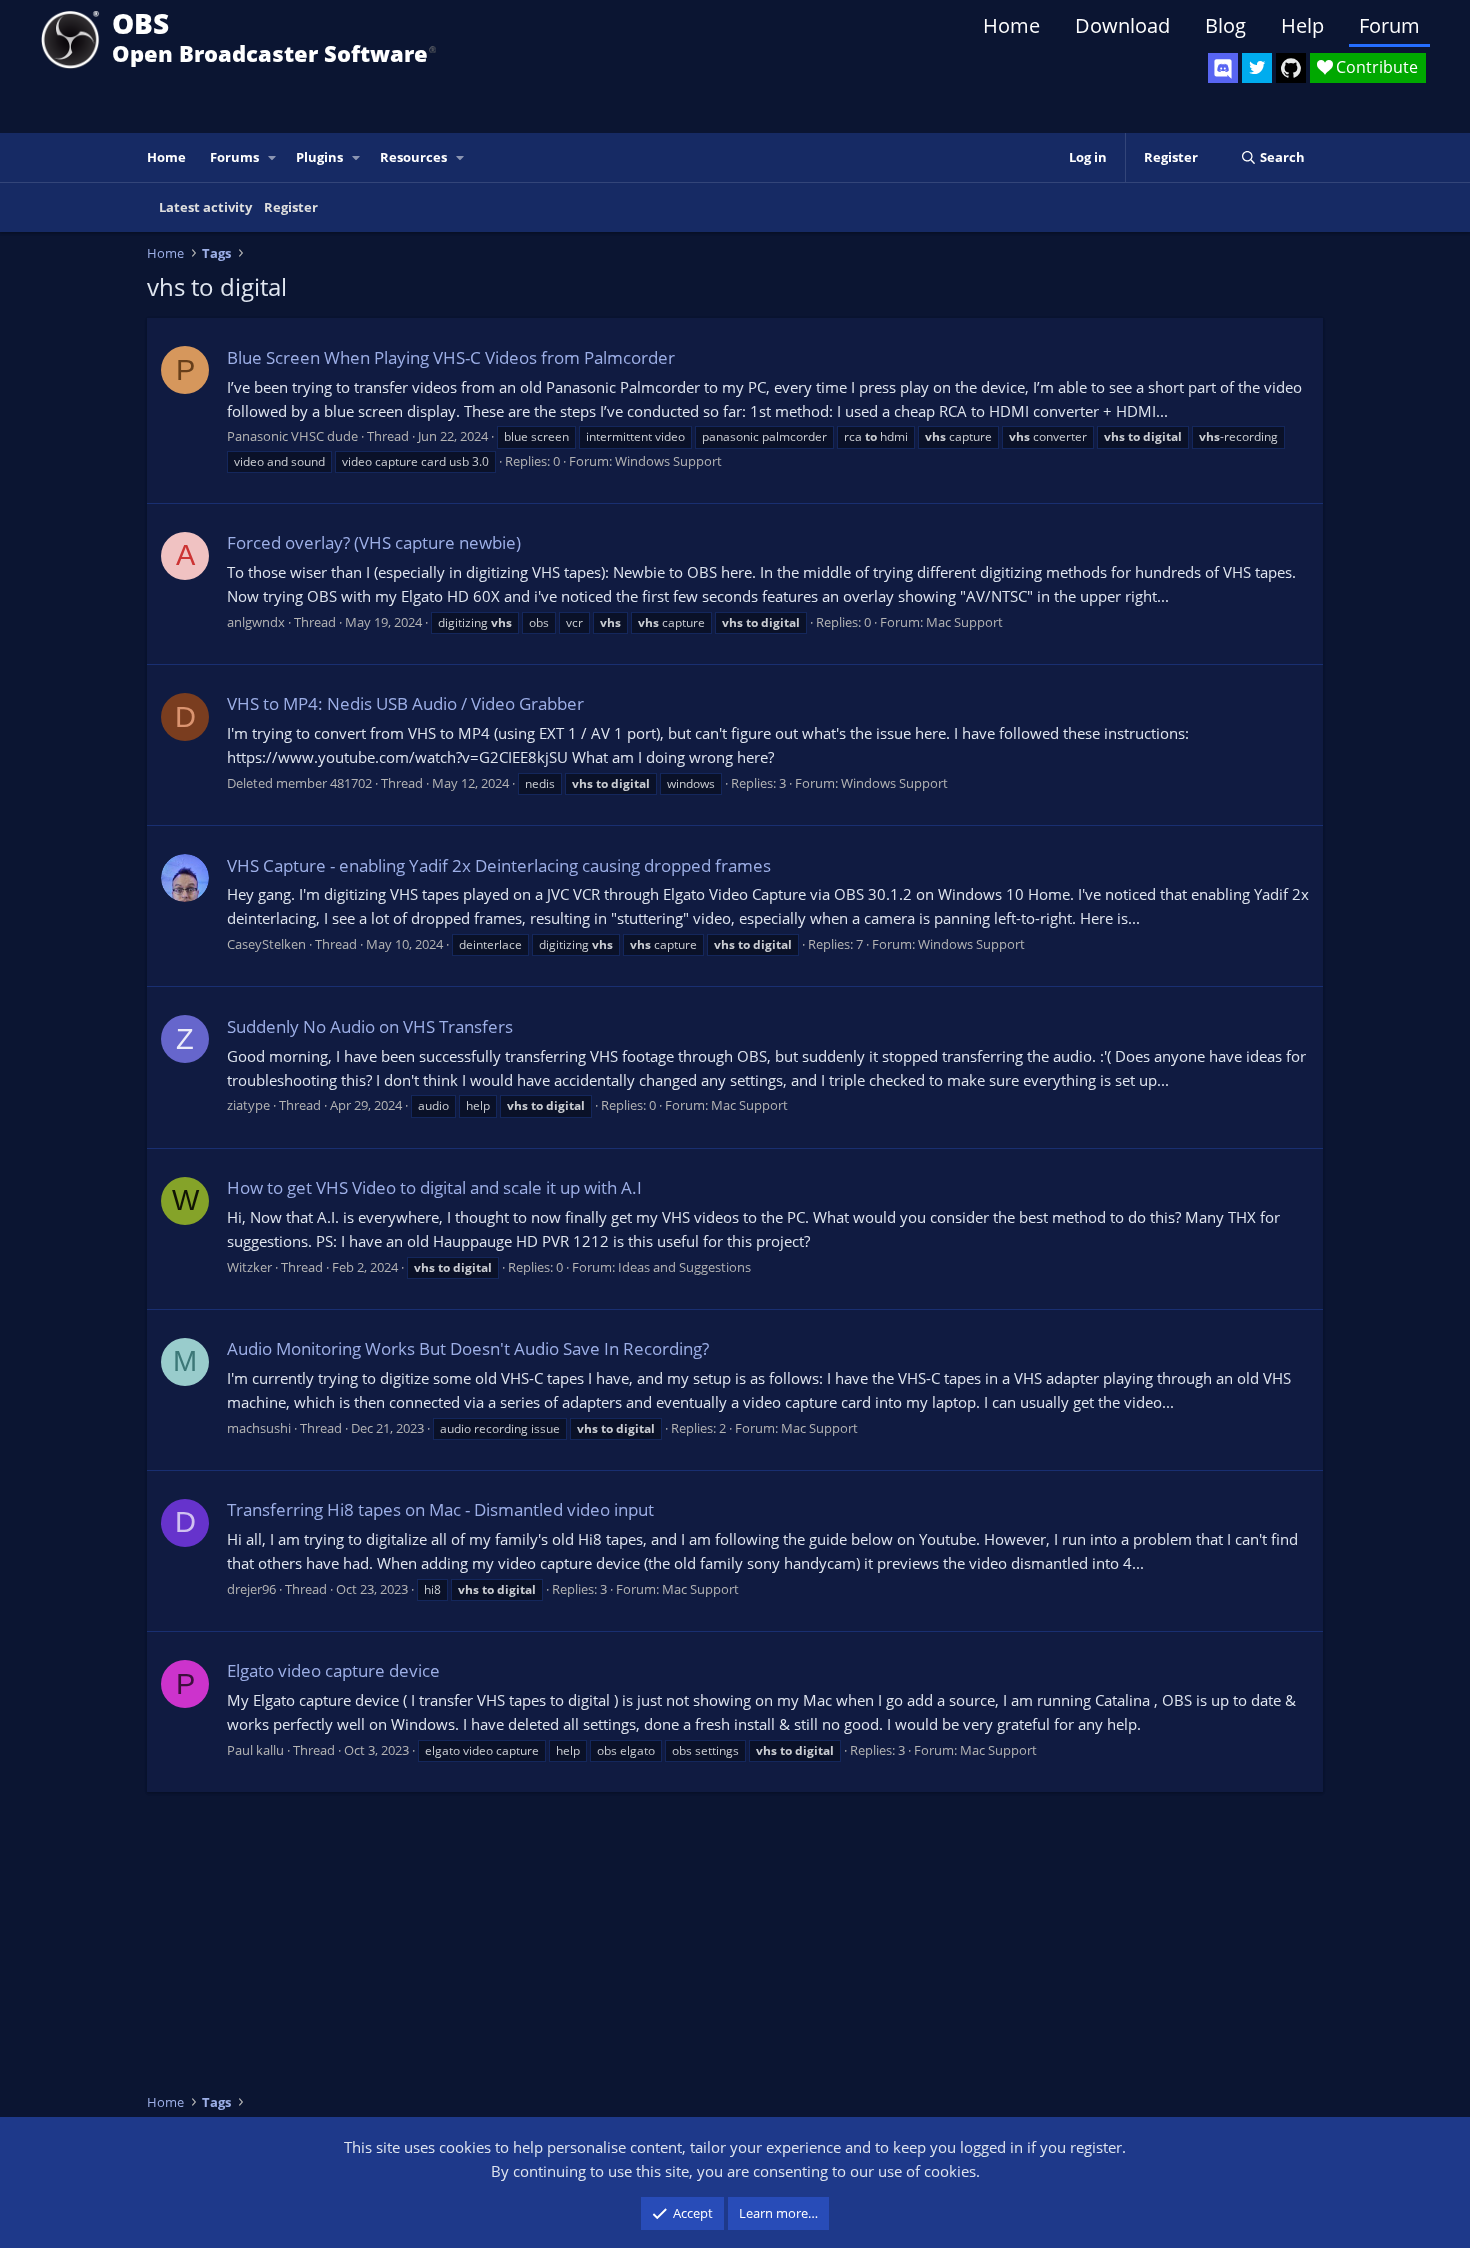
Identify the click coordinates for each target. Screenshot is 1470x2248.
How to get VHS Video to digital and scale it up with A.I (434, 1187)
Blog (1225, 25)
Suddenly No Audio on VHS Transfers (370, 1026)
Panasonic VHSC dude (292, 436)
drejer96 (251, 1589)
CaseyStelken (266, 944)
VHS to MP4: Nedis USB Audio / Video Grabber (405, 703)
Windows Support (668, 461)
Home (1011, 25)
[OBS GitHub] (1291, 68)
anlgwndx (256, 622)
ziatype (248, 1105)
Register (291, 207)
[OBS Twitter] (1257, 68)
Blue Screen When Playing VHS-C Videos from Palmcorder (451, 357)
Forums (234, 157)
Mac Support (964, 622)
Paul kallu (255, 1750)
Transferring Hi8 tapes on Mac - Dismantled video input (440, 1509)
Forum (1389, 25)
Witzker (249, 1267)
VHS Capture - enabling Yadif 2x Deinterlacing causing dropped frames (499, 865)
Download (1122, 25)
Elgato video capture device (333, 1670)
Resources (413, 157)
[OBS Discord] (1223, 68)
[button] (273, 157)
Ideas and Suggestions (684, 1267)
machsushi (259, 1428)
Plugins (319, 157)
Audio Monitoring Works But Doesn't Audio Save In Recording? (468, 1348)
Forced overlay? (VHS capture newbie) (374, 542)
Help (1302, 25)
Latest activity (205, 207)
